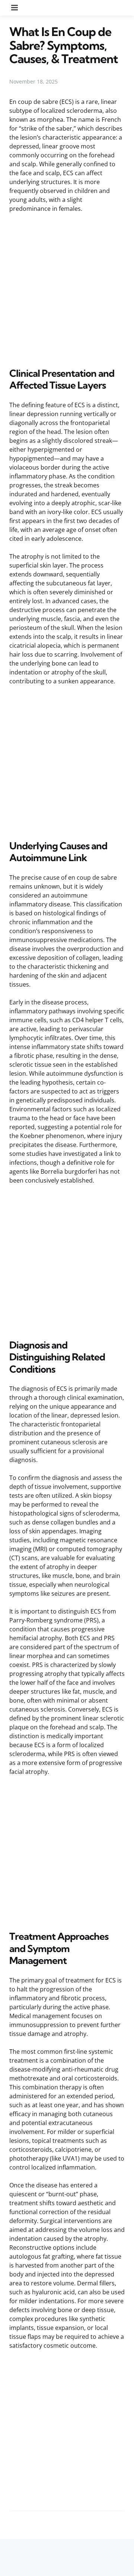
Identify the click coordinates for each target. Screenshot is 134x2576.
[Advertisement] (67, 289)
